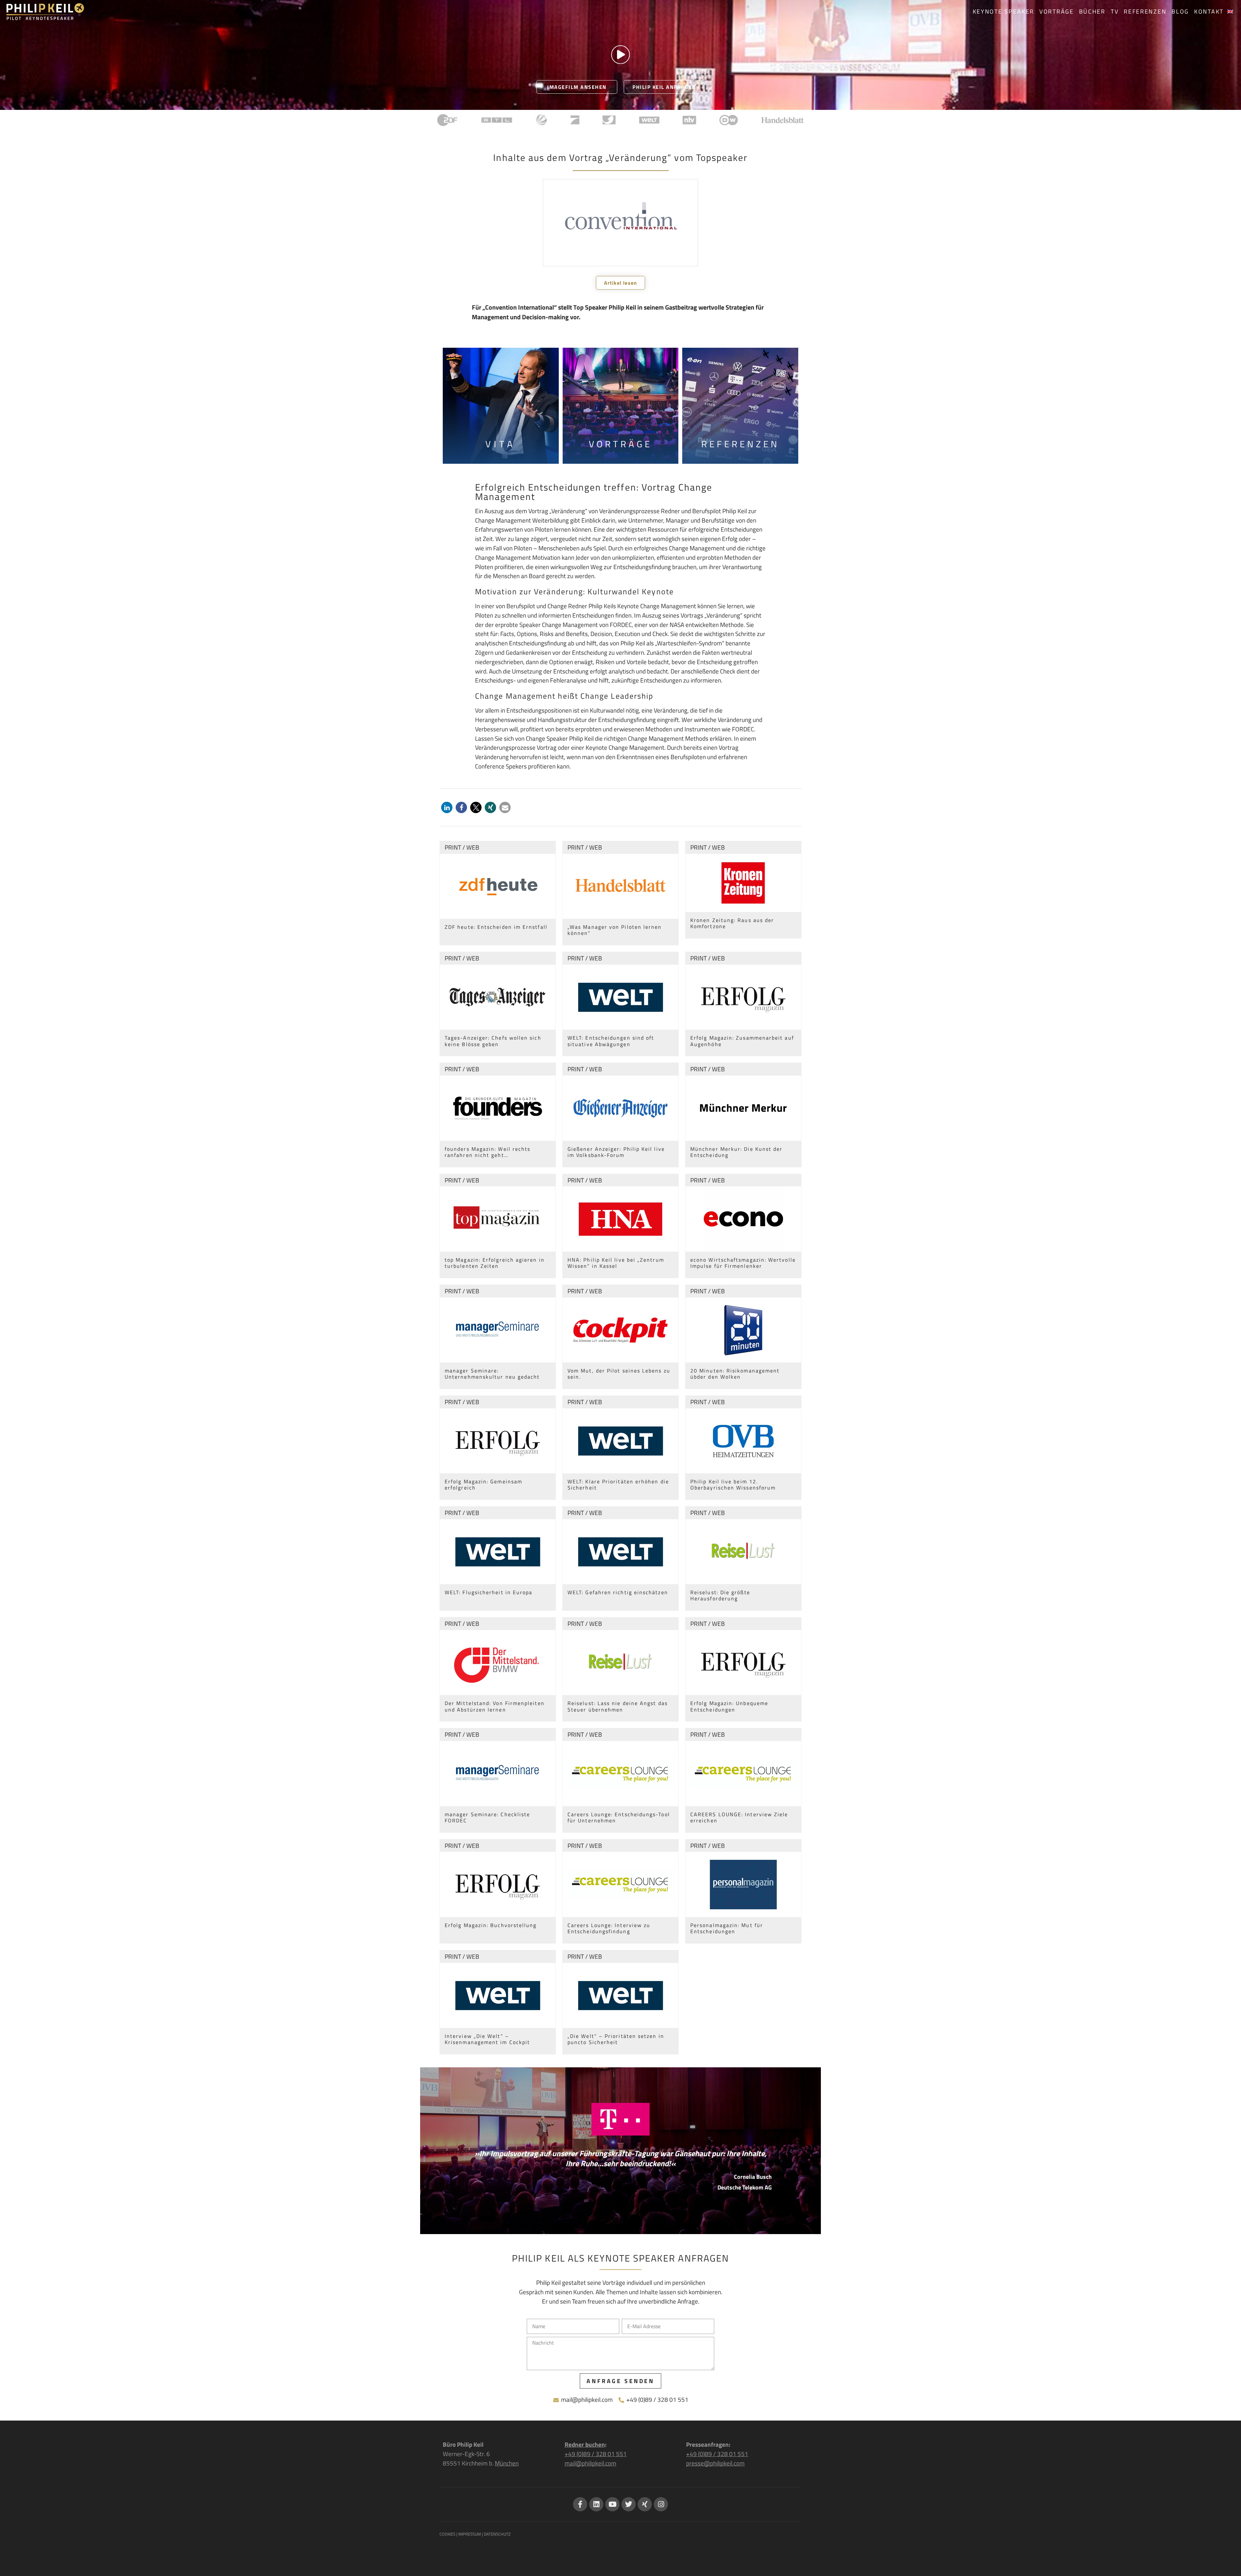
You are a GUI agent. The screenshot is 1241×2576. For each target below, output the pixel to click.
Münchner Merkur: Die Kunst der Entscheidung (736, 1152)
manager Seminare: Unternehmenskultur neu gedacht (492, 1374)
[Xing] (645, 2504)
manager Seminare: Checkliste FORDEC (487, 1817)
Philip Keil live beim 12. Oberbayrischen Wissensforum (733, 1484)
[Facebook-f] (580, 2504)
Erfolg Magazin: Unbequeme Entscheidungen (729, 1706)
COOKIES (447, 2534)
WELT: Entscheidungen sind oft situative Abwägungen (611, 1041)
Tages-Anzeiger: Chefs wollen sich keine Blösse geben (493, 1041)
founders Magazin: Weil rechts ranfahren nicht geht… (488, 1152)
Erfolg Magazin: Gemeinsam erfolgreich (483, 1484)
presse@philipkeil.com (715, 2463)
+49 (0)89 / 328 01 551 (596, 2454)
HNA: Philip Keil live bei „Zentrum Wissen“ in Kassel (616, 1263)
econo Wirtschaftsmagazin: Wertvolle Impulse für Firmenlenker (743, 1263)
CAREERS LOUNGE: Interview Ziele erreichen (739, 1817)
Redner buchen (585, 2444)
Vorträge (1057, 11)
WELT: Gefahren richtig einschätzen (618, 1592)
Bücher (1092, 11)
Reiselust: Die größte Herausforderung (720, 1595)
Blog (1180, 11)
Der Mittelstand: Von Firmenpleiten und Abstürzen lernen (495, 1706)
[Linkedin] (596, 2504)
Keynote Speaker (1004, 11)
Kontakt (1209, 11)
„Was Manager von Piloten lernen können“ (615, 930)
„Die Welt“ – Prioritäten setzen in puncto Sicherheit (616, 2039)
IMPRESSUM (470, 2534)
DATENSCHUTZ (497, 2534)
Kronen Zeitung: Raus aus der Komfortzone (732, 923)
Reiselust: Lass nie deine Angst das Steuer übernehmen (618, 1706)
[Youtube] (612, 2504)
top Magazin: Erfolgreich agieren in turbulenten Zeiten (495, 1263)
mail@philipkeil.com (590, 2463)
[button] (447, 807)
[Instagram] (661, 2504)
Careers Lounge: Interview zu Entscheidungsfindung (609, 1928)
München (507, 2463)
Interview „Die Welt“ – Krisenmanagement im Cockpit (487, 2039)
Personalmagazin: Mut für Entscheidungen (727, 1928)
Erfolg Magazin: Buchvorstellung (491, 1925)
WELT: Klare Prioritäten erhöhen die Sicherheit (618, 1484)
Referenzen (1145, 11)
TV (1115, 11)
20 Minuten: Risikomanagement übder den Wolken (735, 1374)
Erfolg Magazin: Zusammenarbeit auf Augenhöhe (742, 1041)
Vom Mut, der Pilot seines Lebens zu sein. (619, 1374)
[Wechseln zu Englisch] (1230, 12)
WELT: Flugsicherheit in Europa (488, 1592)
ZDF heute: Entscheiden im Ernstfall (496, 927)
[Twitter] (629, 2504)
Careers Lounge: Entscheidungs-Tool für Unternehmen (619, 1817)
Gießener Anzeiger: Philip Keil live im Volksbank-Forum (616, 1152)
